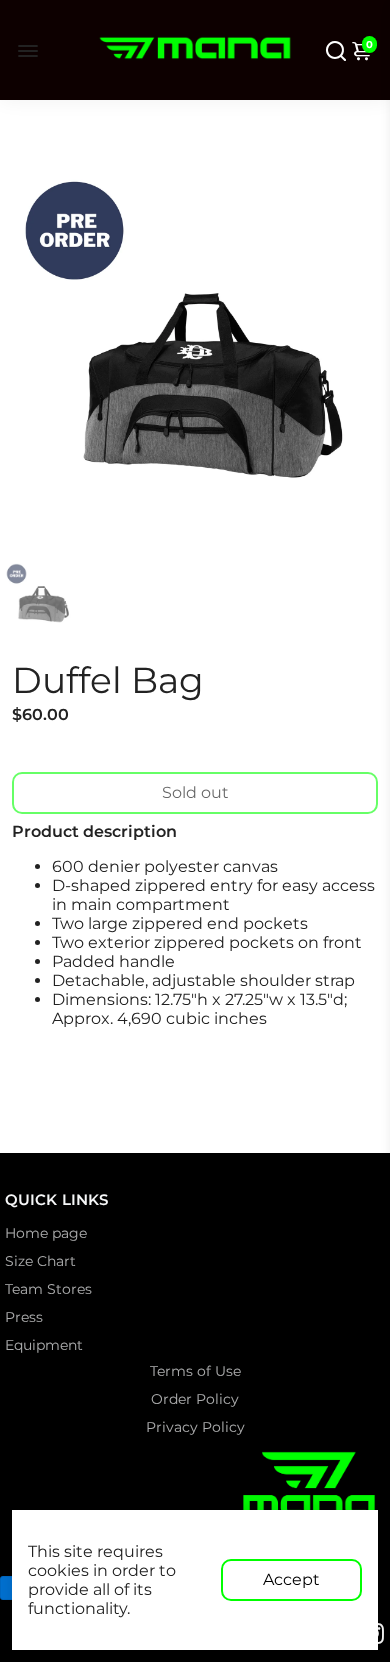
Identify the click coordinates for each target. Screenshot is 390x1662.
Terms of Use (195, 1371)
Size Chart (40, 1261)
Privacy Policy (195, 1427)
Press (24, 1317)
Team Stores (48, 1289)
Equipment (44, 1345)
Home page (46, 1233)
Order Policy (195, 1399)
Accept (291, 1579)
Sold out (195, 792)
